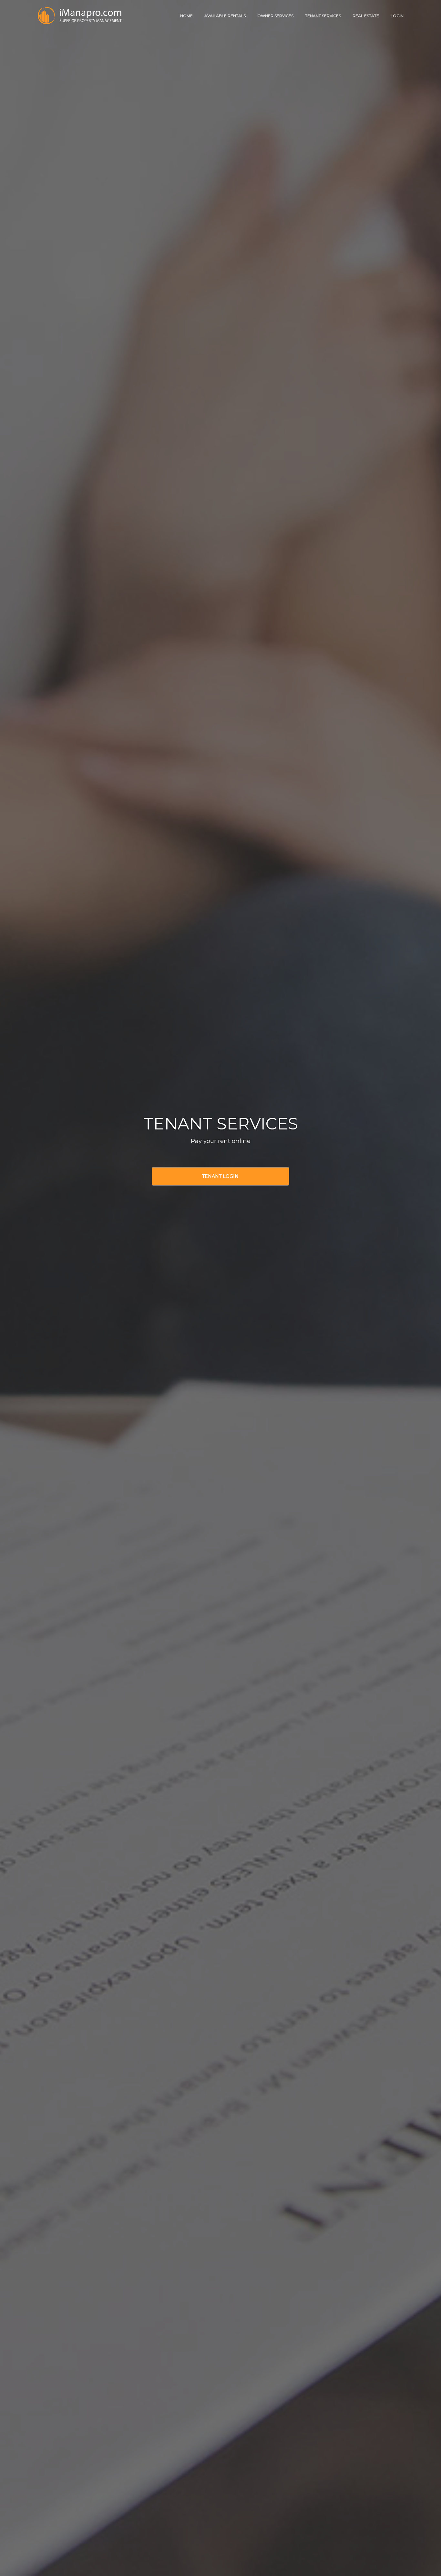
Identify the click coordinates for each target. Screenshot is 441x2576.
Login (397, 16)
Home (186, 16)
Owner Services (275, 16)
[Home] (80, 9)
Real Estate (366, 16)
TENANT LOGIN (220, 1176)
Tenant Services (323, 16)
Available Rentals (225, 16)
